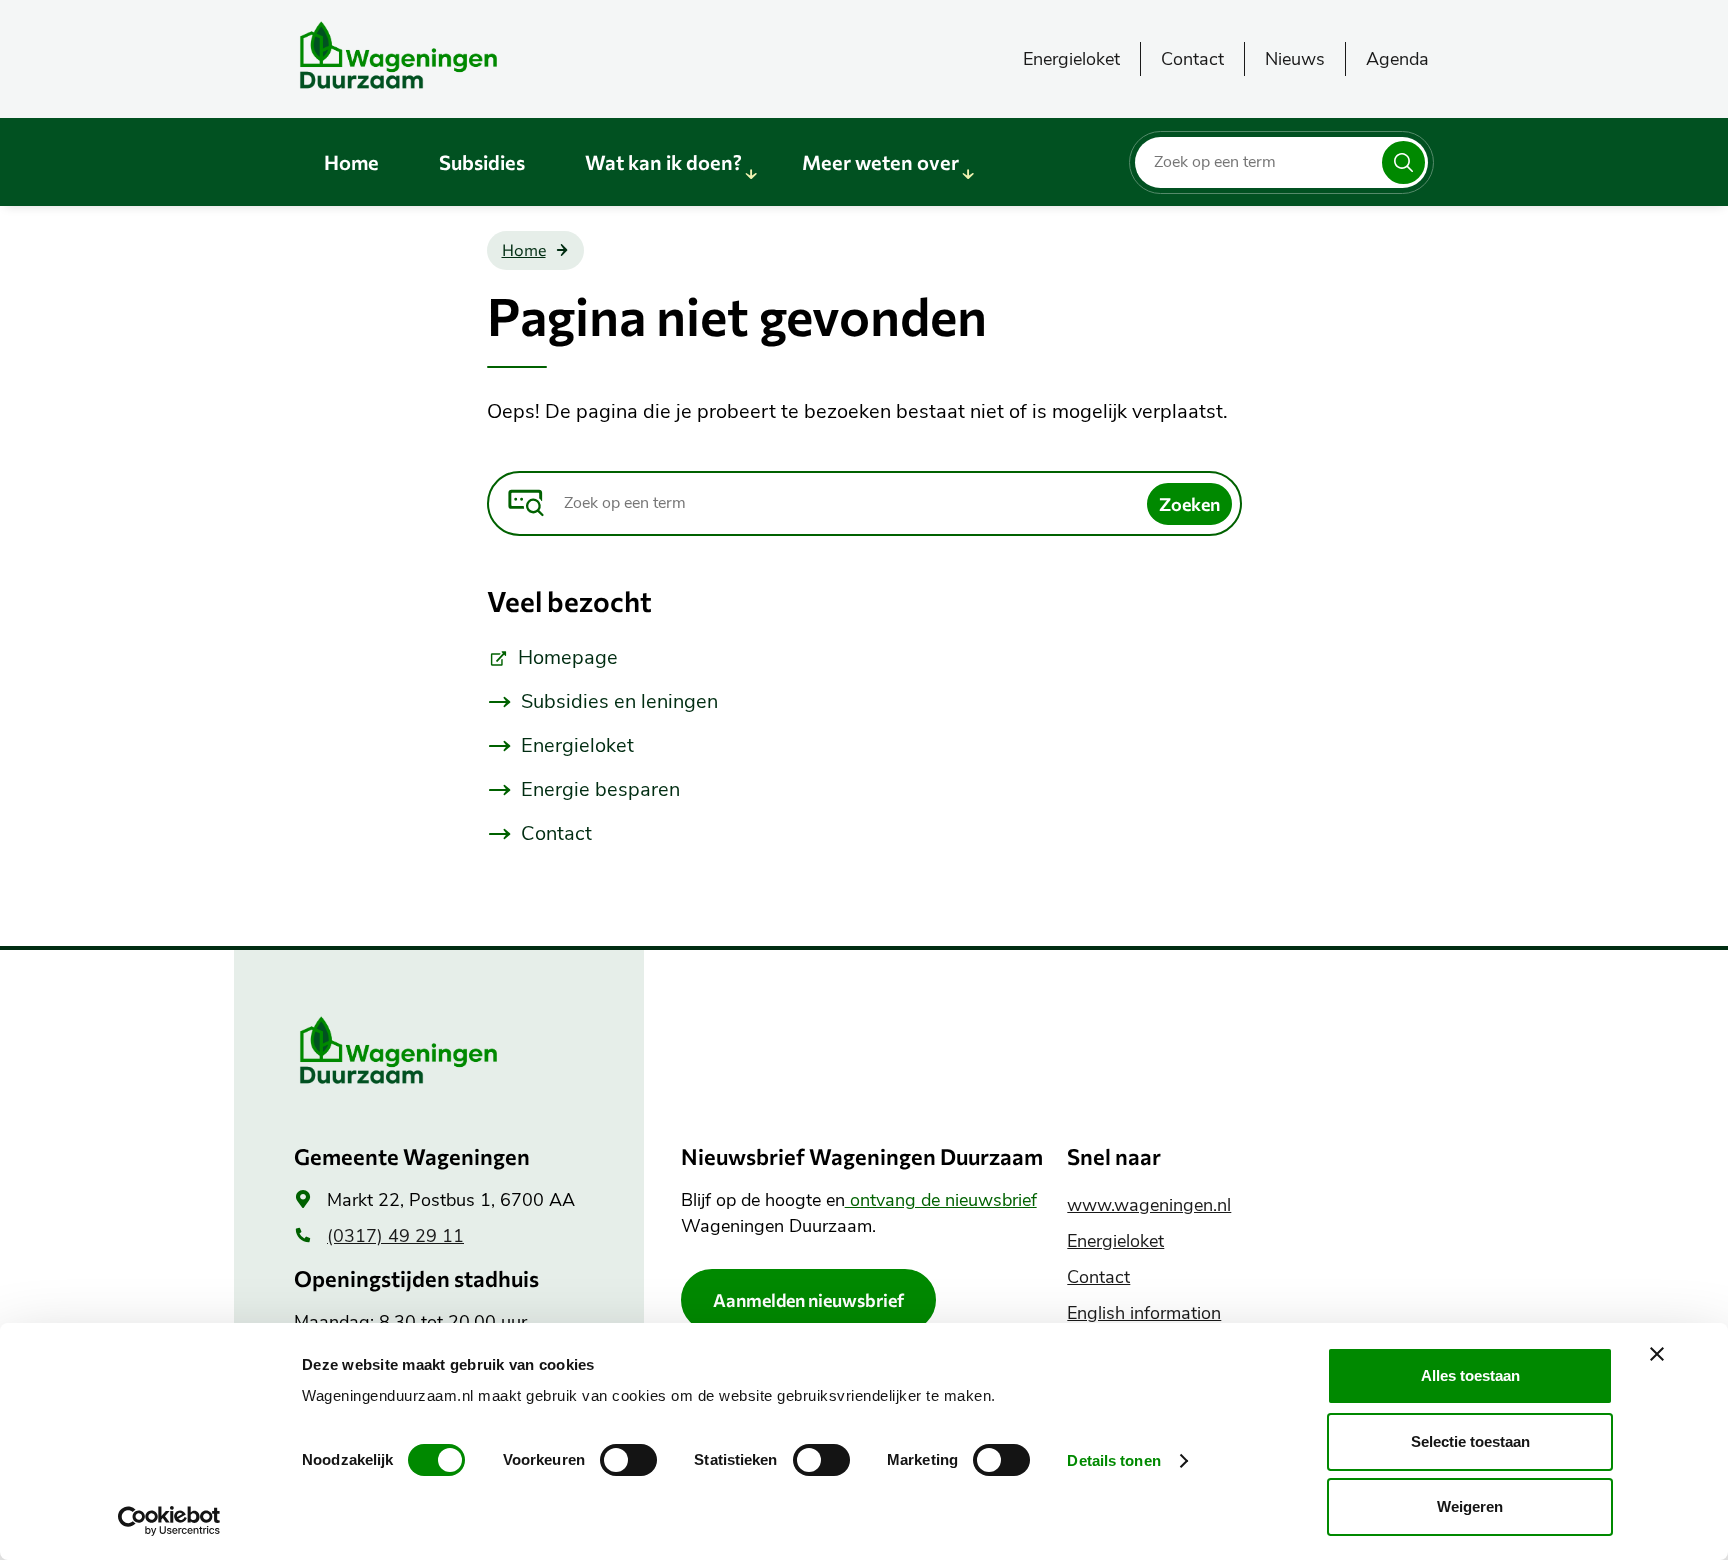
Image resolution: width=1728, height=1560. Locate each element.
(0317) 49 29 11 (395, 1236)
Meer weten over (880, 162)
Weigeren (1470, 1506)
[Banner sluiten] (1657, 1354)
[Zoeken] (1403, 162)
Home (351, 162)
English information (1144, 1313)
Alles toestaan (1470, 1375)
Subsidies (482, 162)
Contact (1192, 59)
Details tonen (1113, 1460)
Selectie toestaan (1470, 1441)
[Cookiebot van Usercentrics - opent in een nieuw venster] (169, 1521)
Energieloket (1071, 59)
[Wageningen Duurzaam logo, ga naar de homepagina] (444, 55)
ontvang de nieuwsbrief (941, 1200)
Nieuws (1295, 59)
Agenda (1397, 59)
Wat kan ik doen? (663, 162)
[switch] (628, 1460)
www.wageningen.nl (1149, 1205)
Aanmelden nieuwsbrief (808, 1300)
